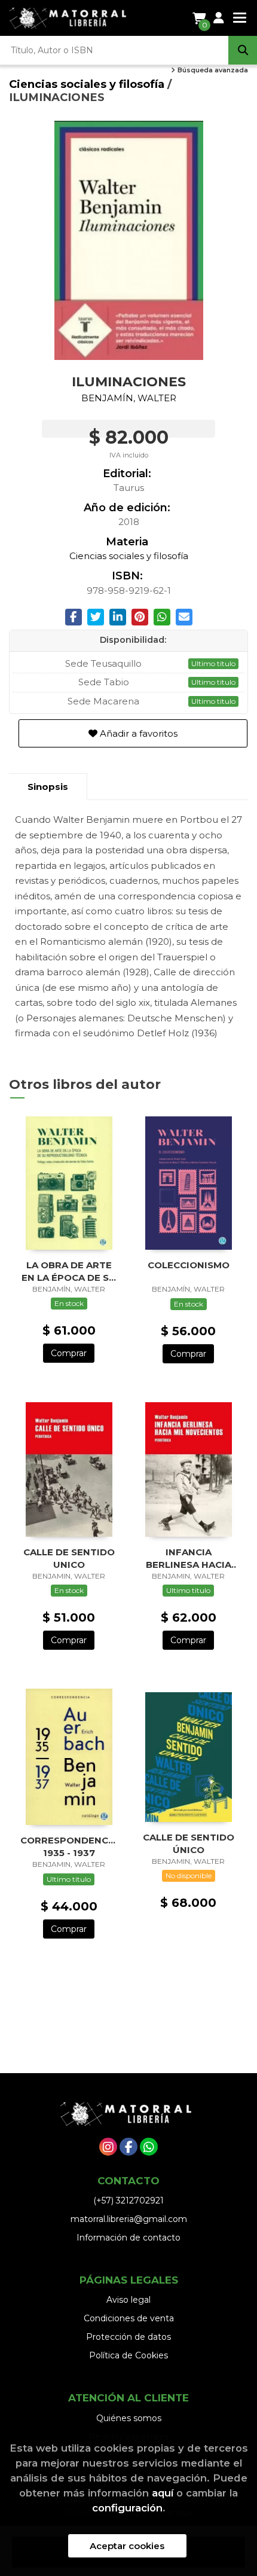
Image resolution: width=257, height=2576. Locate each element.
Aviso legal (128, 2300)
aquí (163, 2493)
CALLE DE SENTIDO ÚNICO (189, 1843)
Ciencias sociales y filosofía (88, 84)
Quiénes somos (129, 2418)
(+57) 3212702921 (128, 2200)
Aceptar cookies (127, 2546)
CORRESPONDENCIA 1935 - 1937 (69, 1846)
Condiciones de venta (129, 2318)
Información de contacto (128, 2238)
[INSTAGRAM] (108, 2147)
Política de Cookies (128, 2355)
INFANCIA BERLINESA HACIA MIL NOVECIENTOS (188, 1558)
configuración (127, 2508)
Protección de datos (128, 2337)
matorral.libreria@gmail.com (129, 2219)
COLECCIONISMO (189, 1265)
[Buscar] (243, 50)
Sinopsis (48, 787)
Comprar (69, 1353)
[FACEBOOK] (128, 2147)
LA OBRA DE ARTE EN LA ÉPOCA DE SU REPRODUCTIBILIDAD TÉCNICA (69, 1271)
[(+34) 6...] (149, 2147)
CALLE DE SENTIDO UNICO (69, 1558)
